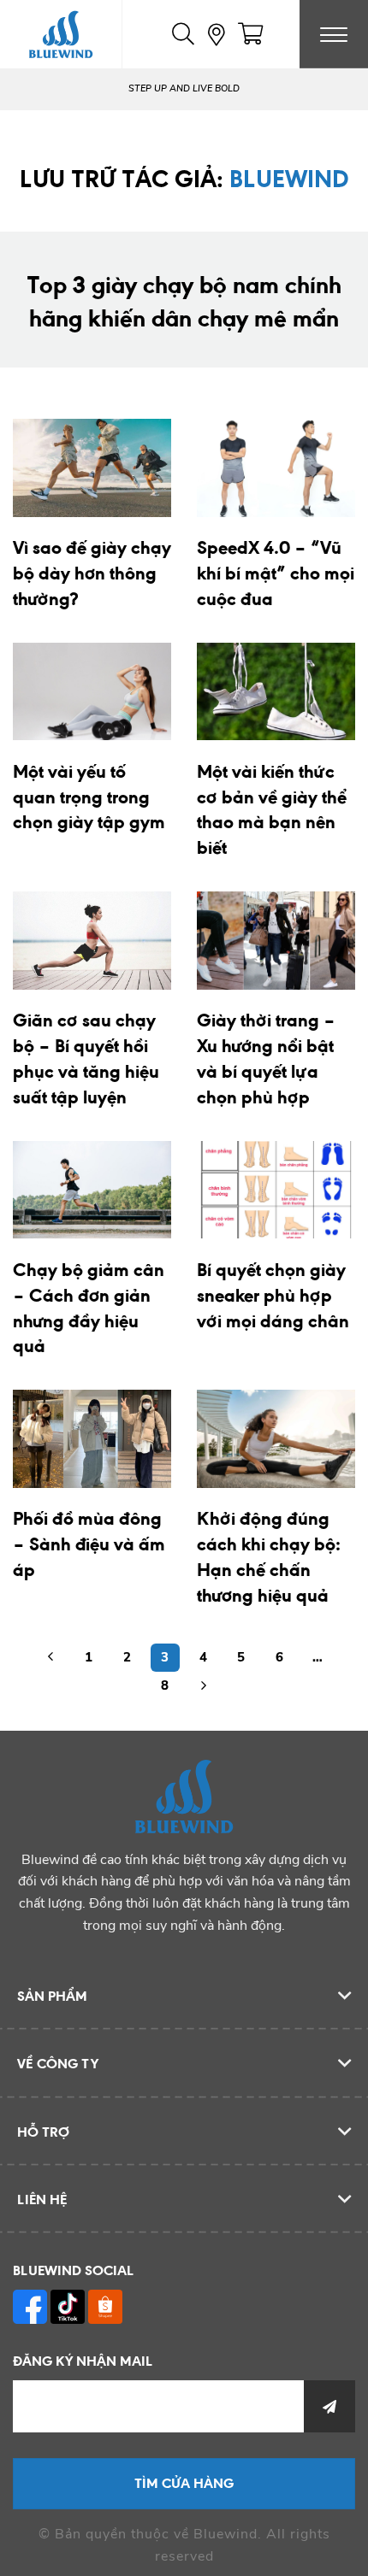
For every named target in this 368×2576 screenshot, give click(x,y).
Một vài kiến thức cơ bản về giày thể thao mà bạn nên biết (272, 809)
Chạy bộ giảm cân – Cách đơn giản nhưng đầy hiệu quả (89, 1308)
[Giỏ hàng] (250, 34)
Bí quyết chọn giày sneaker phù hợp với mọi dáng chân (273, 1295)
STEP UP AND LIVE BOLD (184, 88)
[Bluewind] (61, 34)
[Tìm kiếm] (183, 34)
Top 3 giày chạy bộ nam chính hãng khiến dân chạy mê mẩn (184, 301)
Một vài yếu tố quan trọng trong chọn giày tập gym (89, 797)
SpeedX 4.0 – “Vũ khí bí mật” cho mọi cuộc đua (276, 573)
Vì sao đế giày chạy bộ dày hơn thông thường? (92, 573)
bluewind (289, 178)
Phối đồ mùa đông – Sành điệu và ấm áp (89, 1544)
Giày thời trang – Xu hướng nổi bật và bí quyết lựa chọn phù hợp (266, 1058)
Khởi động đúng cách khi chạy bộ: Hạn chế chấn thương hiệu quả (269, 1556)
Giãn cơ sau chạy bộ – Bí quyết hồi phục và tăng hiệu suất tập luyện (86, 1058)
